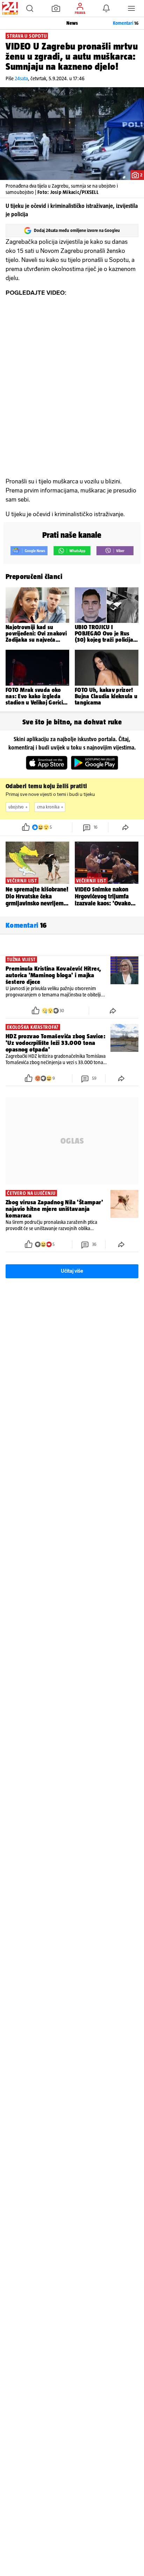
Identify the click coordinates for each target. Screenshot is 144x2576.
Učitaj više (72, 1271)
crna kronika (48, 807)
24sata (21, 78)
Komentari (126, 23)
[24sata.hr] (9, 8)
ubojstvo (16, 807)
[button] (30, 8)
